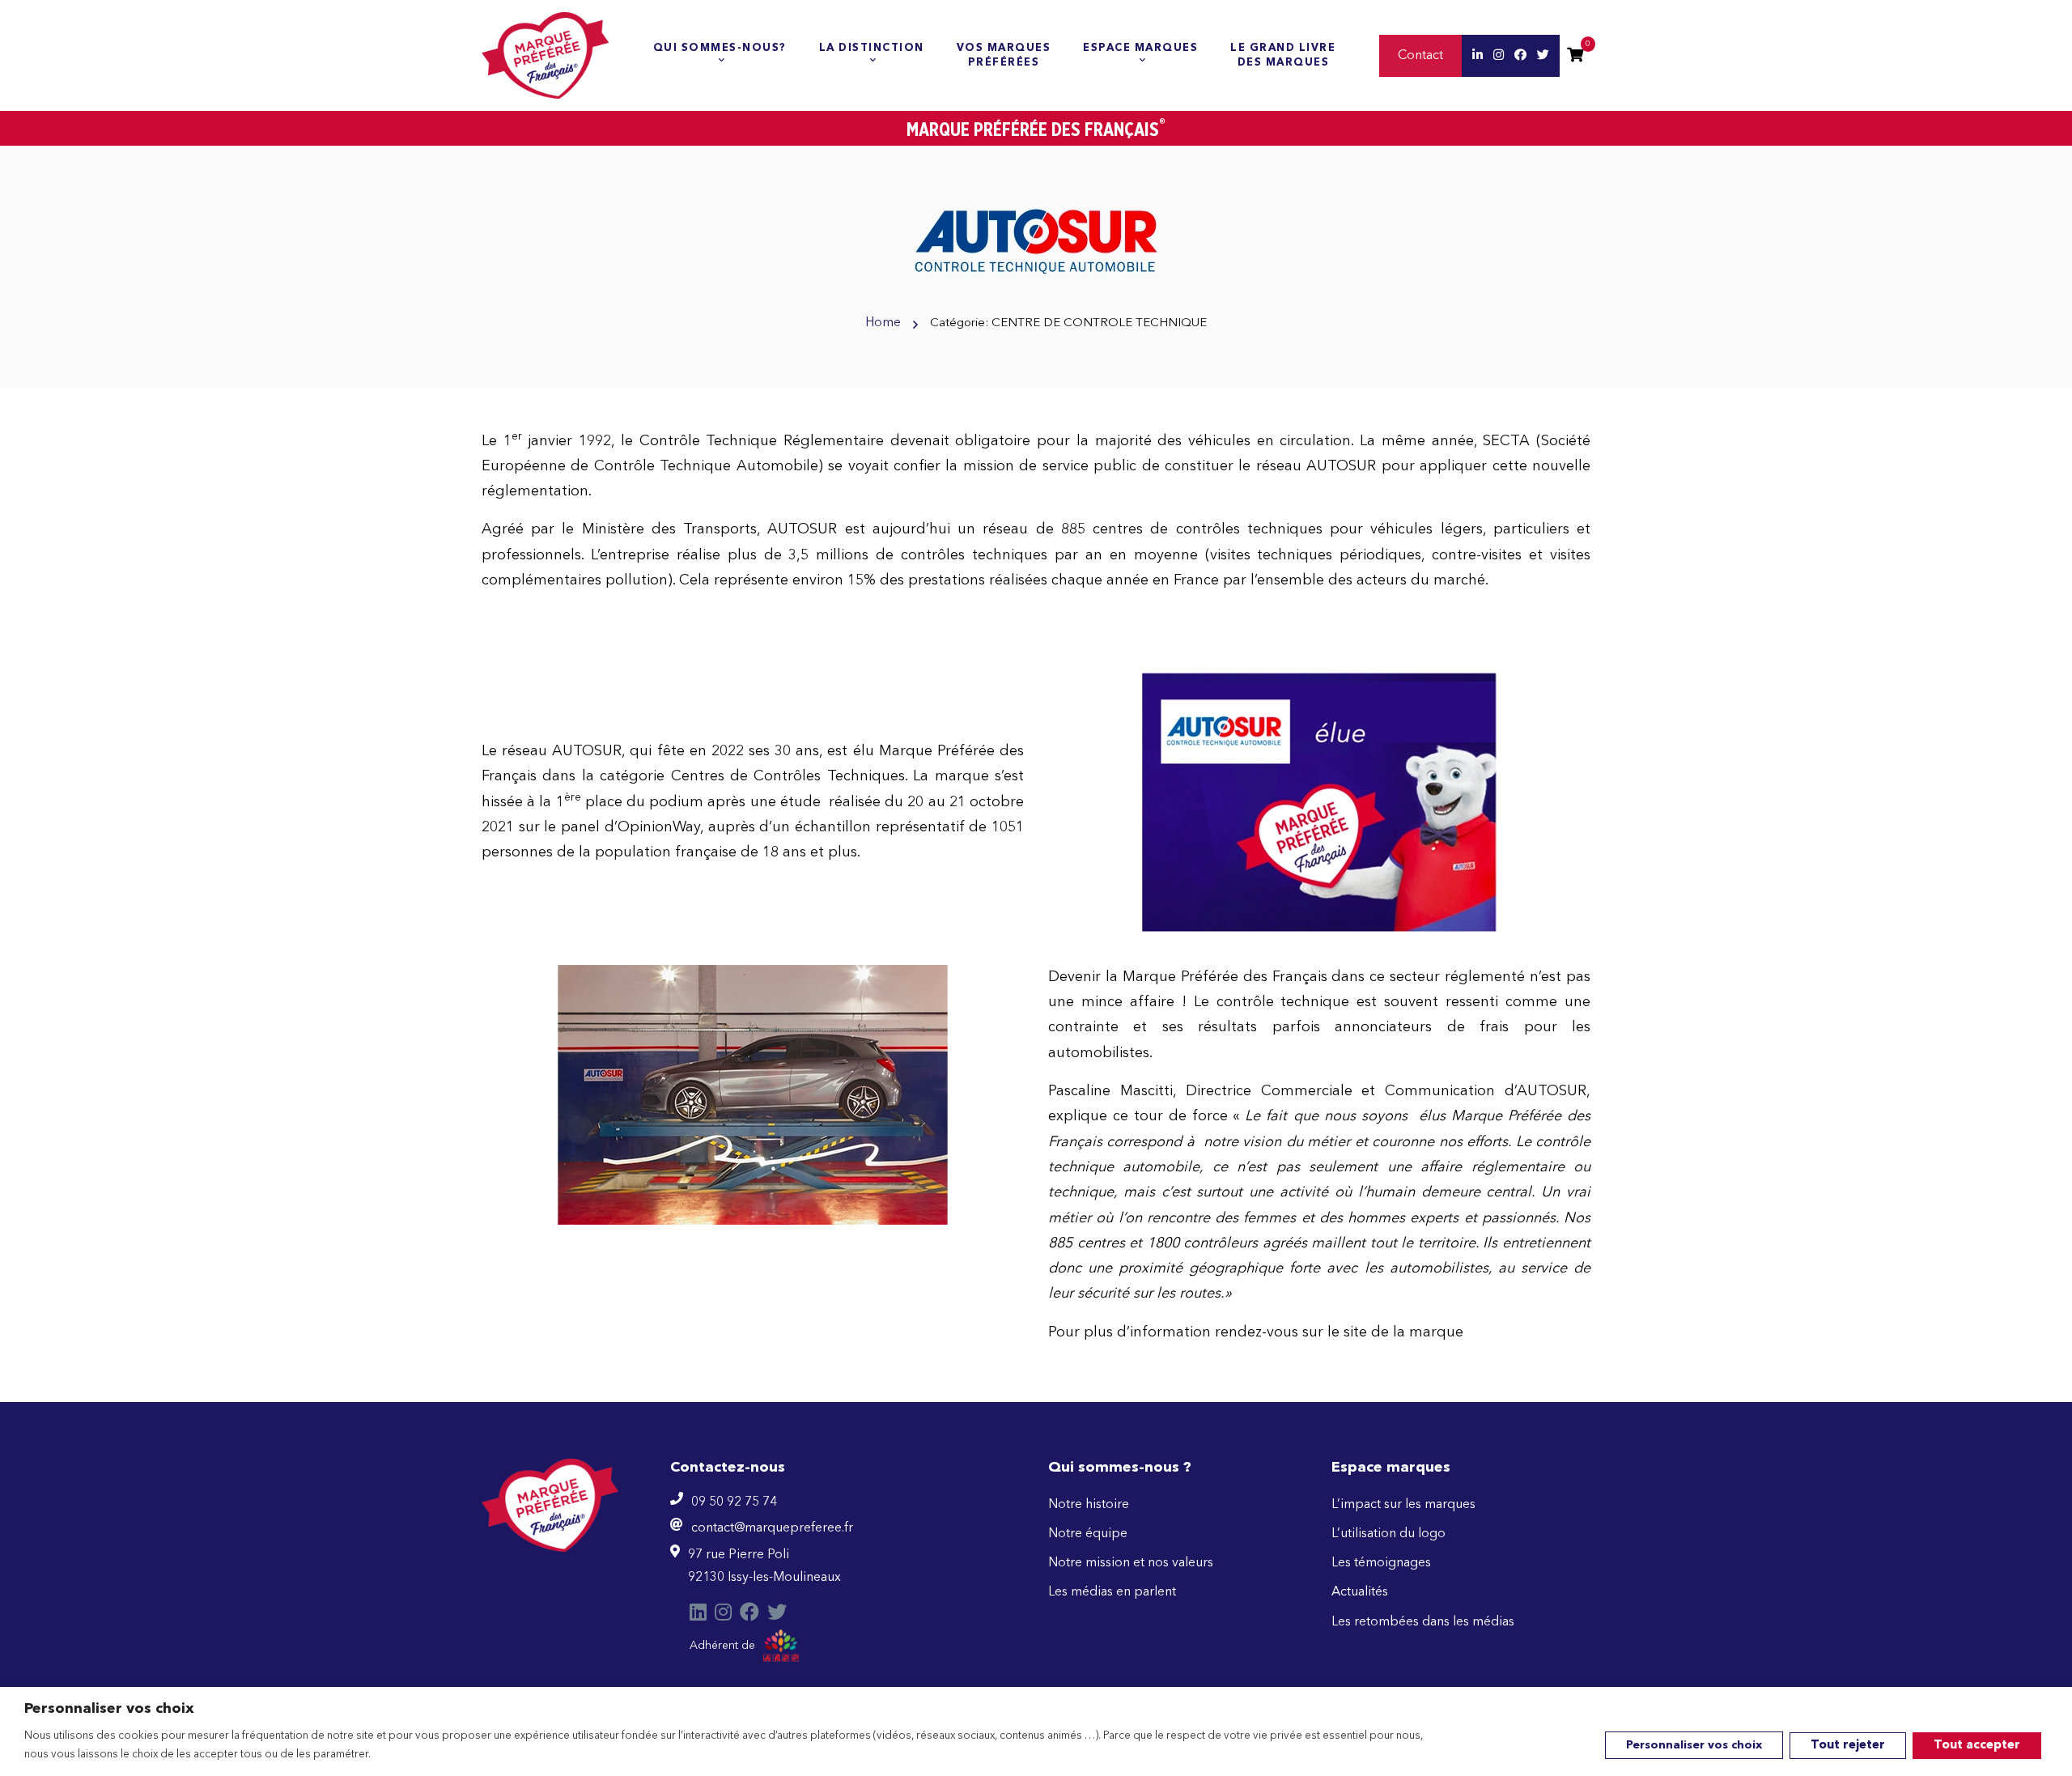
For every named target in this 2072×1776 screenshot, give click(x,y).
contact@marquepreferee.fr (772, 1528)
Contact (1420, 56)
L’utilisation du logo (1388, 1534)
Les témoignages (1381, 1563)
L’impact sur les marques (1403, 1505)
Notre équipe (1088, 1534)
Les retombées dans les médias (1423, 1622)
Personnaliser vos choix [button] (1694, 1745)
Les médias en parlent (1112, 1592)
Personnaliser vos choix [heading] (109, 1709)
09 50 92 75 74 (734, 1502)
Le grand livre (1283, 55)
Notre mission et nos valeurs (1131, 1563)
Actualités (1360, 1592)
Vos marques (1004, 55)
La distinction (872, 48)
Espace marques (1140, 48)
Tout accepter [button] (1977, 1746)
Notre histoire (1089, 1505)
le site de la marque (1395, 1332)
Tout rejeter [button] (1848, 1746)
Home (883, 323)
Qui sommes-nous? (720, 48)
